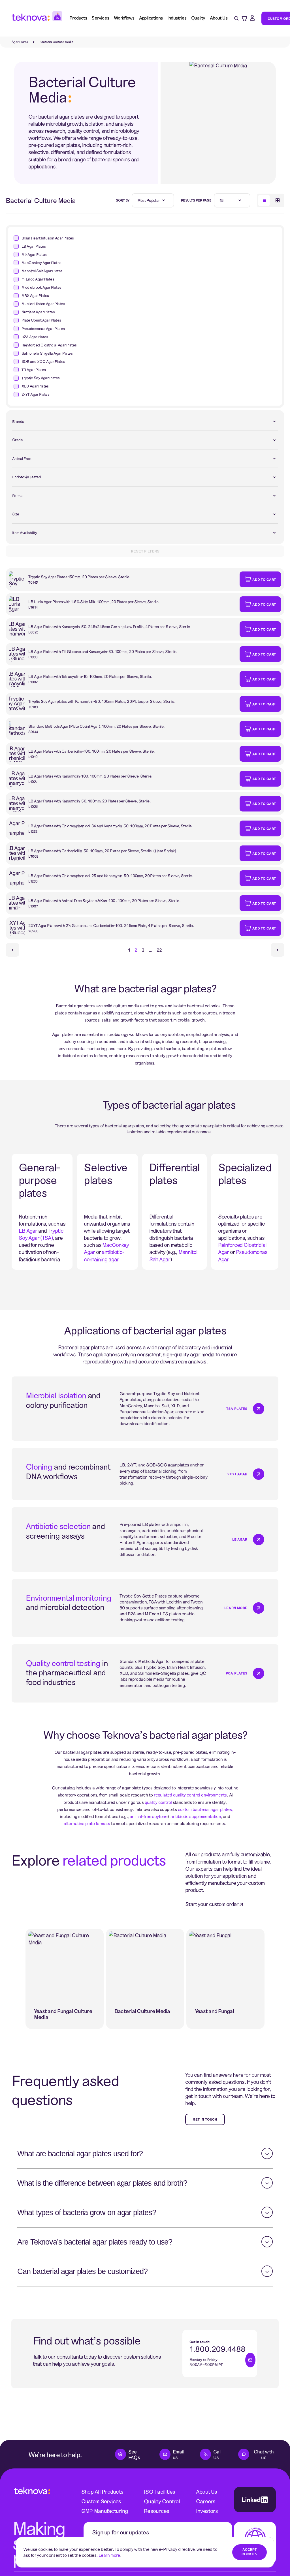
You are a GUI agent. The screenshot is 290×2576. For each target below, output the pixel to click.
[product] (123, 579)
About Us (207, 2492)
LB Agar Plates (34, 246)
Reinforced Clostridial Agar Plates (49, 345)
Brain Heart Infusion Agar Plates (48, 238)
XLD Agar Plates (35, 386)
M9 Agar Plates (34, 254)
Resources (156, 2511)
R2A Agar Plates (35, 337)
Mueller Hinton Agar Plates (43, 304)
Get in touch (205, 2119)
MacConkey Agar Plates (41, 263)
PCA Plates (236, 1673)
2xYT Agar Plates (35, 394)
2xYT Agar (237, 1474)
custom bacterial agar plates (205, 1809)
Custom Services (101, 2501)
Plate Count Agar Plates (41, 320)
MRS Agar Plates (35, 295)
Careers (206, 2501)
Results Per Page (196, 200)
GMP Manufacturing (105, 2511)
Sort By (123, 200)
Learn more (109, 2555)
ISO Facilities (159, 2492)
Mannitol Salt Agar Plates (42, 271)
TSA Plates (237, 1408)
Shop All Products (102, 2492)
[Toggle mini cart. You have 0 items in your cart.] (244, 18)
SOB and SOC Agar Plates (43, 361)
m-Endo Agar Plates (38, 279)
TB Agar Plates (34, 370)
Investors (207, 2511)
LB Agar (240, 1539)
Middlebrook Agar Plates (41, 287)
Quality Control (162, 2501)
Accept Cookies (249, 2552)
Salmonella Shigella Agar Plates (47, 353)
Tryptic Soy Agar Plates (41, 378)
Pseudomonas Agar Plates (43, 329)
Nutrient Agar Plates (38, 312)
